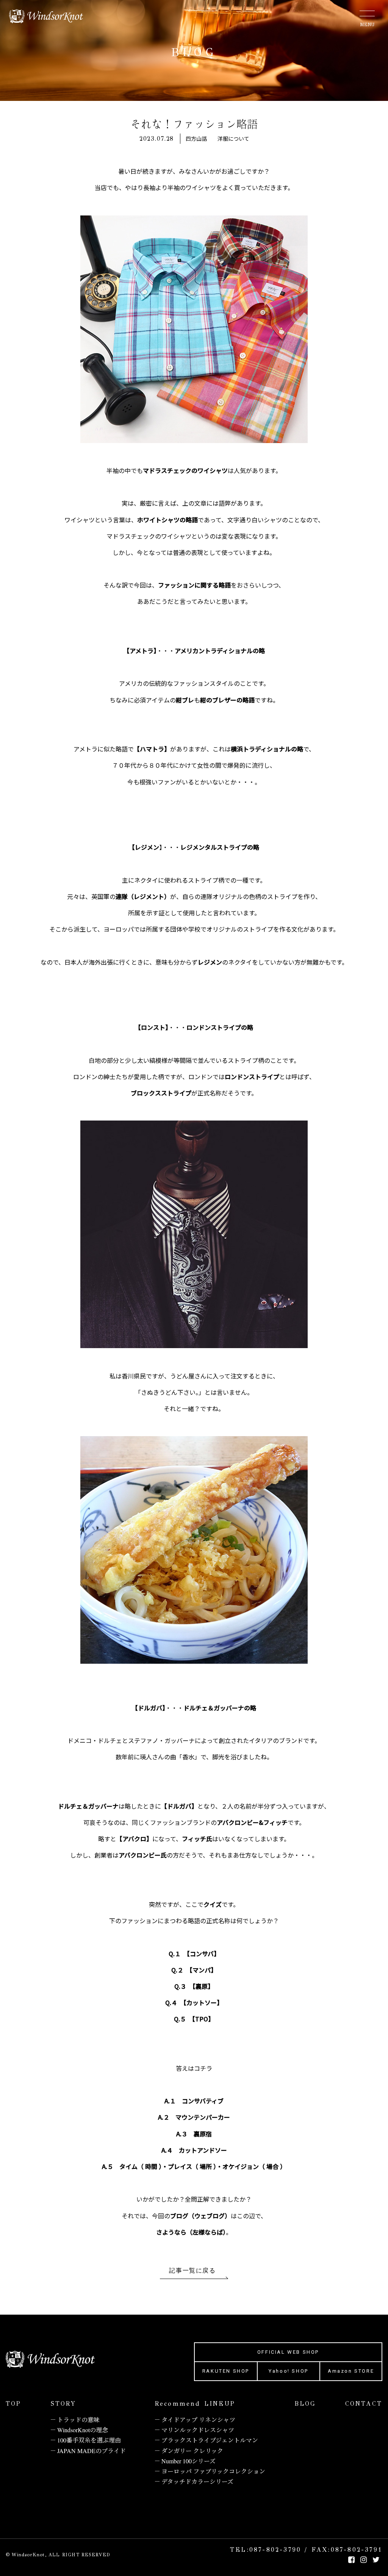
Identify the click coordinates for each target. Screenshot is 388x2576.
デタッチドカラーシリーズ (197, 2481)
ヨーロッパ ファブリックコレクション (213, 2471)
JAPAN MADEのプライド (92, 2451)
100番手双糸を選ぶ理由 (89, 2440)
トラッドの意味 (78, 2420)
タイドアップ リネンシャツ (198, 2420)
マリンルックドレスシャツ (198, 2430)
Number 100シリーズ (189, 2461)
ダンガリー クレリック (192, 2451)
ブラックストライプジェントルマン (210, 2440)
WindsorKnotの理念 (83, 2430)
